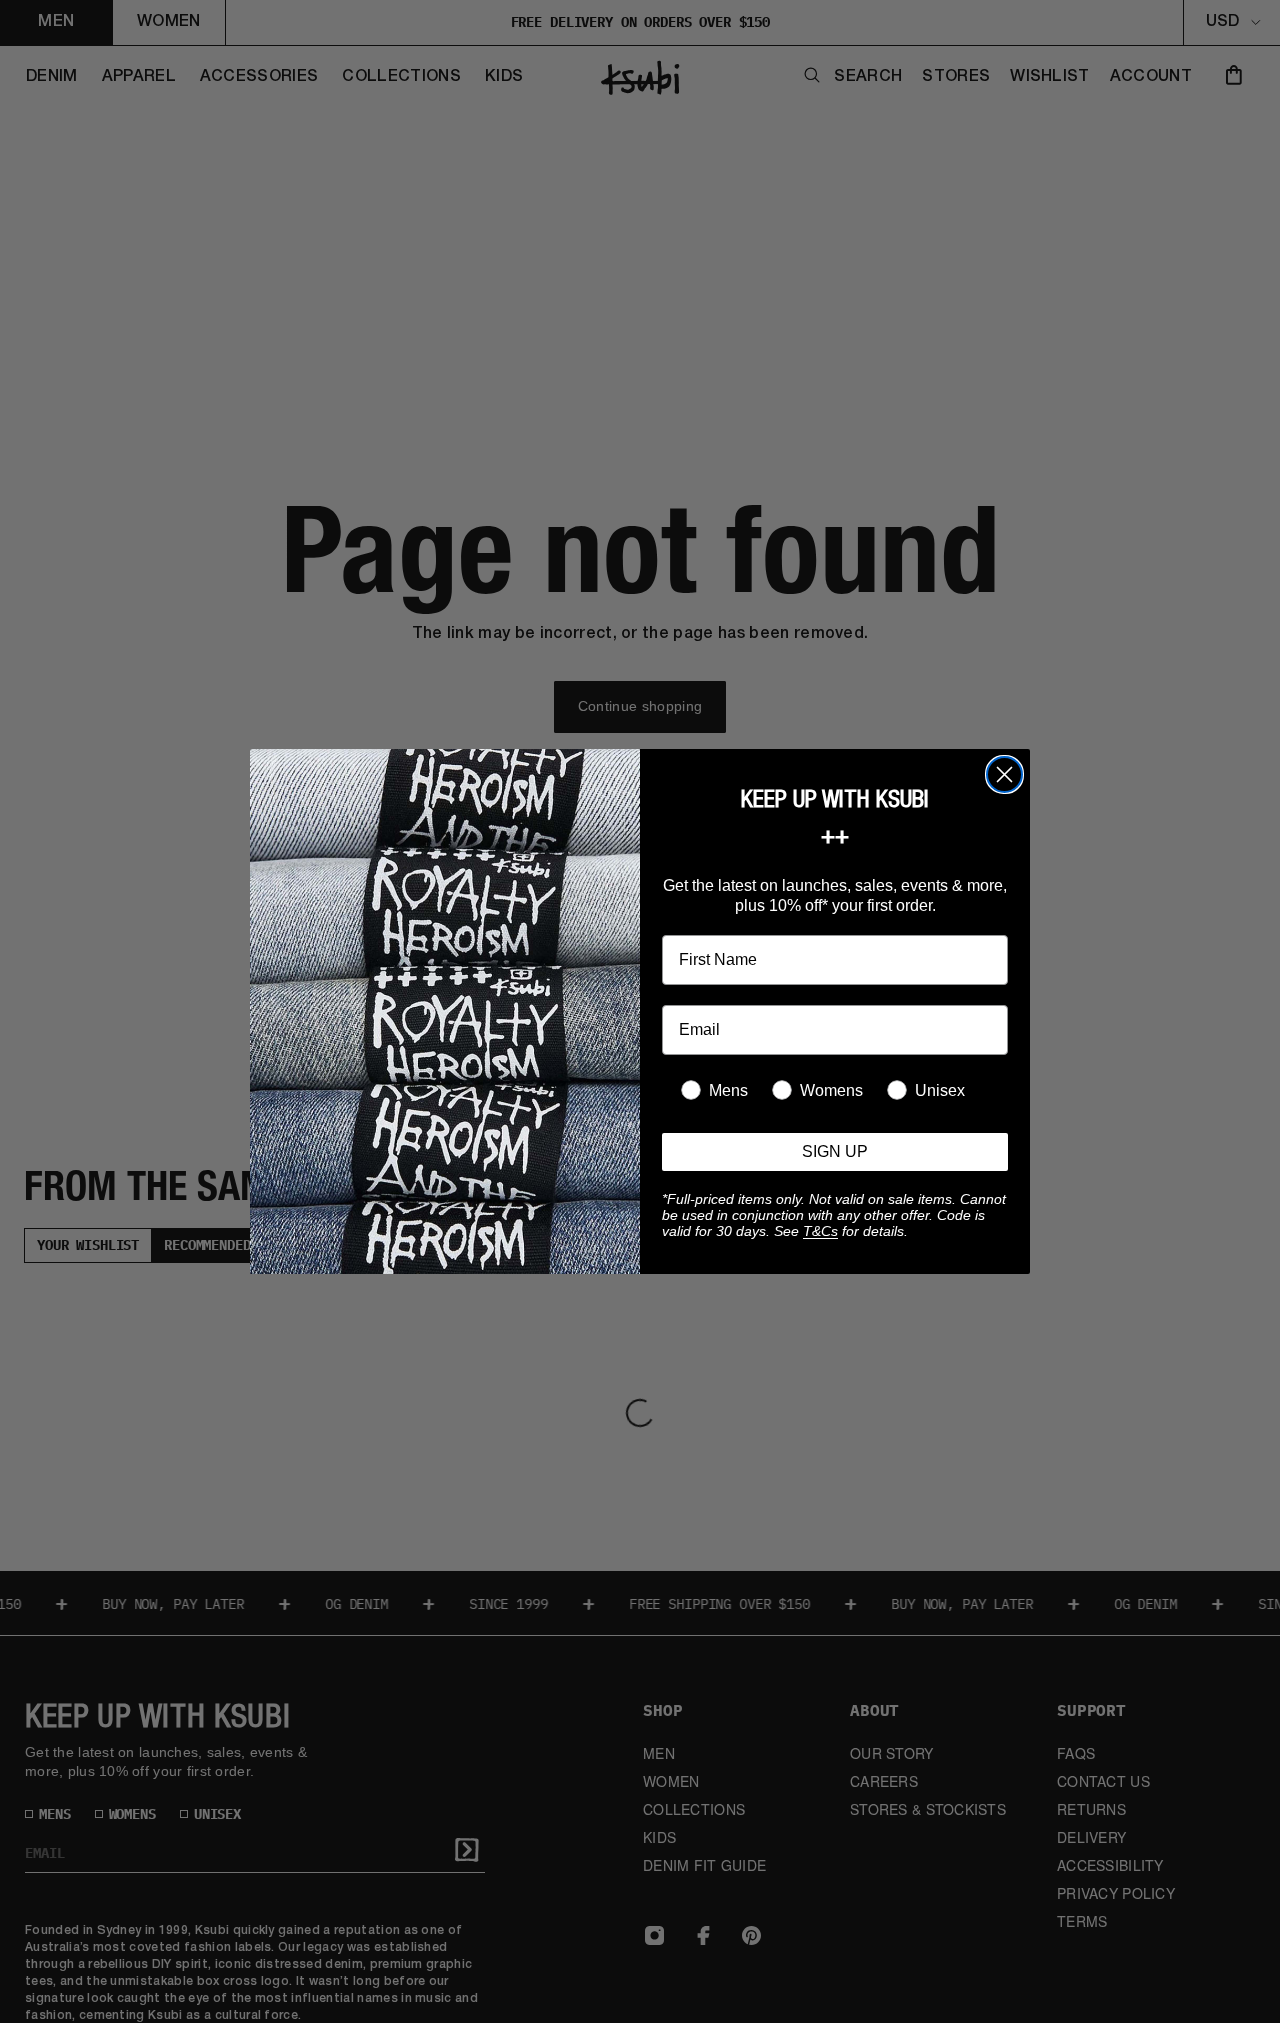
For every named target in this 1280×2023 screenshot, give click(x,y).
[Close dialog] (1004, 774)
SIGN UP (835, 1151)
